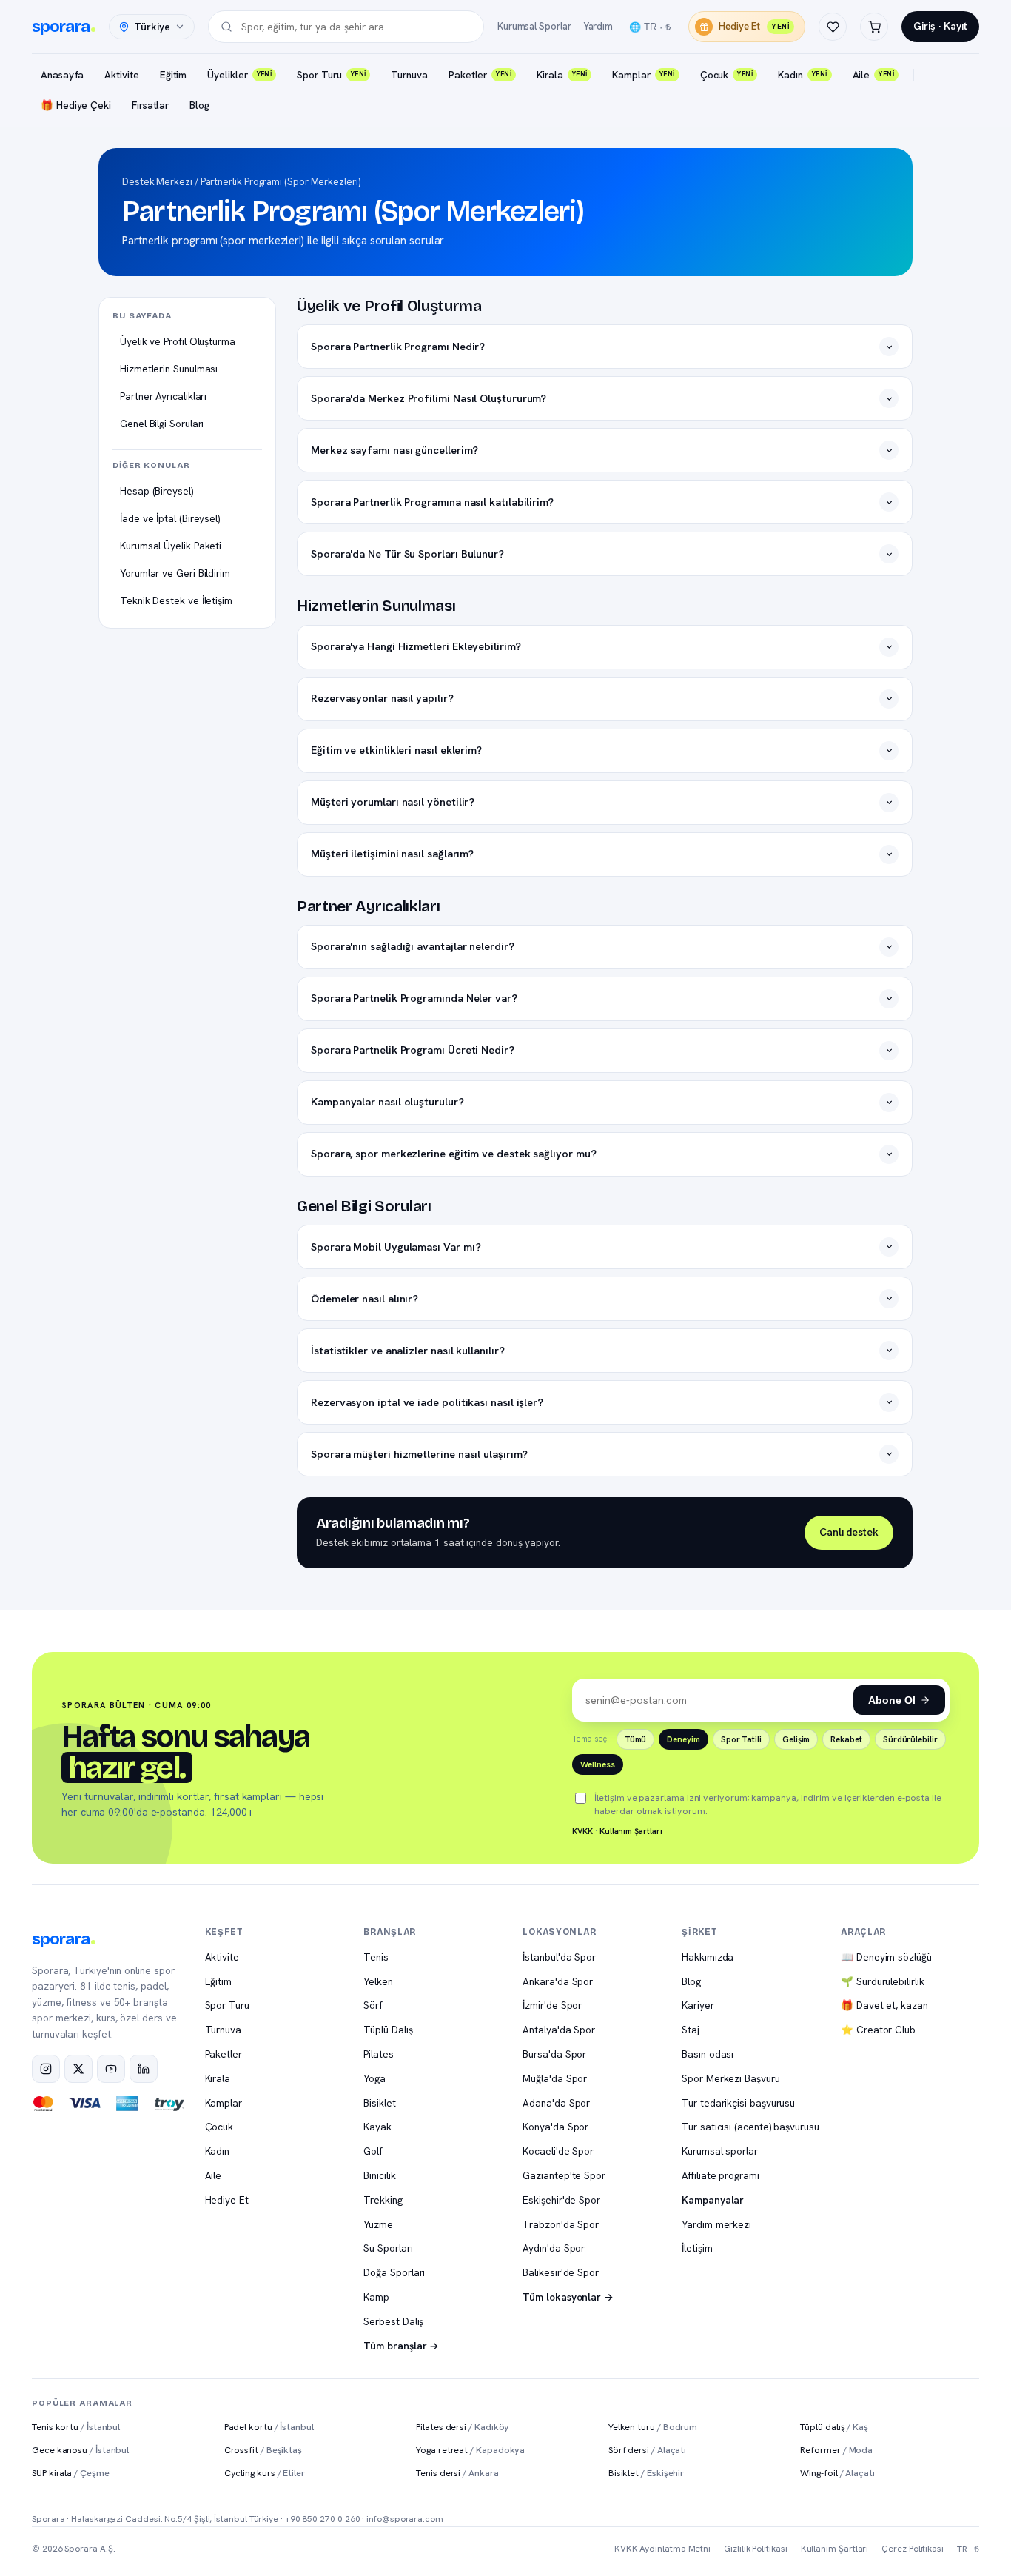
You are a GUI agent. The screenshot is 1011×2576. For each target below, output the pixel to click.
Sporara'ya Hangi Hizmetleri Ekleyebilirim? (416, 646)
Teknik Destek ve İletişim (176, 600)
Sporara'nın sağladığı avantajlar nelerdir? (413, 946)
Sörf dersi (647, 2450)
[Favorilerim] (833, 27)
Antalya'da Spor (559, 2030)
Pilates (378, 2054)
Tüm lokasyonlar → (568, 2297)
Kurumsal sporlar (720, 2151)
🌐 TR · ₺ (650, 27)
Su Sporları (388, 2248)
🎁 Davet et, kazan (884, 2005)
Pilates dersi (463, 2427)
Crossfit (263, 2450)
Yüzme (378, 2224)
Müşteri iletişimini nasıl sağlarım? (392, 853)
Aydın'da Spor (554, 2248)
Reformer (836, 2450)
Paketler (480, 75)
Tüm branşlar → (401, 2346)
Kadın (802, 75)
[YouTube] (111, 2069)
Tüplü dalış (834, 2427)
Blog (199, 105)
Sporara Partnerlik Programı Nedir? (398, 346)
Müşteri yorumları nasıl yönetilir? (393, 802)
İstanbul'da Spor (559, 1957)
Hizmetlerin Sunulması (169, 369)
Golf (373, 2151)
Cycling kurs (265, 2473)
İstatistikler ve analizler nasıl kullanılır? (407, 1350)
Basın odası (708, 2054)
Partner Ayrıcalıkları (163, 396)
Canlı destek (849, 1532)
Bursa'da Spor (554, 2054)
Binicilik (379, 2175)
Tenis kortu (76, 2427)
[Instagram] (46, 2069)
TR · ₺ (968, 2549)
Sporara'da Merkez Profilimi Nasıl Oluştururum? (429, 398)
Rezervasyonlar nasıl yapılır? (382, 698)
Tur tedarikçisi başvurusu (738, 2103)
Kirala (562, 75)
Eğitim (174, 75)
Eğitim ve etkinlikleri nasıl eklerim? (396, 750)
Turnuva (409, 75)
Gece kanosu (80, 2450)
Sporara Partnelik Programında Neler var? (414, 998)
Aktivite (121, 75)
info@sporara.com (405, 2519)
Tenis (376, 1957)
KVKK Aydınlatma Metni (662, 2549)
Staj (691, 2030)
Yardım (598, 26)
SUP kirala (71, 2473)
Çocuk (726, 75)
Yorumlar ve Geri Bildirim (175, 573)
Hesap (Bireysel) (157, 491)
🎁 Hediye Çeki (76, 105)
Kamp (376, 2297)
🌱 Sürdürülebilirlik (882, 1981)
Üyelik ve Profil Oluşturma (178, 341)
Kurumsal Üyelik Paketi (171, 546)
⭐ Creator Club (878, 2030)
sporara (61, 27)
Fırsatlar (150, 105)
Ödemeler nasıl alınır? (365, 1298)
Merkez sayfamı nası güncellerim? (394, 450)
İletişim (697, 2248)
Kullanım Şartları (631, 1831)
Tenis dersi (457, 2473)
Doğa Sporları (394, 2272)
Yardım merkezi (716, 2224)
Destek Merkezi (157, 182)
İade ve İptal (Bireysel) (170, 518)
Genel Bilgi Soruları (162, 424)
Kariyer (698, 2005)
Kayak (377, 2127)
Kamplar (643, 75)
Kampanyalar (713, 2200)
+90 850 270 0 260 (323, 2519)
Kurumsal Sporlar (534, 26)
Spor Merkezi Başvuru (730, 2078)
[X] (78, 2069)
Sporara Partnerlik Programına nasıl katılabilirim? (432, 502)
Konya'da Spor (555, 2127)
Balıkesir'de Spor (561, 2272)
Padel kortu (269, 2427)
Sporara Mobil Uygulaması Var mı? (396, 1247)
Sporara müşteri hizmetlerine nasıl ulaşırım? (419, 1454)
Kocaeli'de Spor (558, 2151)
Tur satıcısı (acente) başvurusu (750, 2127)
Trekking (383, 2200)
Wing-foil (837, 2473)
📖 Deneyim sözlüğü (886, 1957)
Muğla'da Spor (555, 2078)
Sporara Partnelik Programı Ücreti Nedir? (413, 1050)
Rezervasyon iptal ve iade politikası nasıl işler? (427, 1402)
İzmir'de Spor (552, 2005)
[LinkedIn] (144, 2069)
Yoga (374, 2078)
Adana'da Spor (556, 2103)
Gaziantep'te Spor (564, 2175)
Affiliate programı (721, 2175)
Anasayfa (62, 75)
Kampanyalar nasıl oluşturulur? (387, 1101)
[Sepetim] (874, 27)
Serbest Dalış (393, 2321)
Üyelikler (239, 75)
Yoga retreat (470, 2450)
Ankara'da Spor (558, 1981)
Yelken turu (653, 2427)
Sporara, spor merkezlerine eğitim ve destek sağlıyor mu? (454, 1153)
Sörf (373, 2005)
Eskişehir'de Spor (561, 2200)
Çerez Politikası (913, 2549)
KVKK (582, 1831)
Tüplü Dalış (388, 2030)
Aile (874, 75)
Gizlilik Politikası (755, 2549)
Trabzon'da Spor (561, 2224)
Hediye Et (754, 26)
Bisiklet (379, 2103)
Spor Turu (331, 75)
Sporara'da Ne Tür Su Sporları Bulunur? (407, 553)
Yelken (378, 1981)
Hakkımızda (708, 1957)
